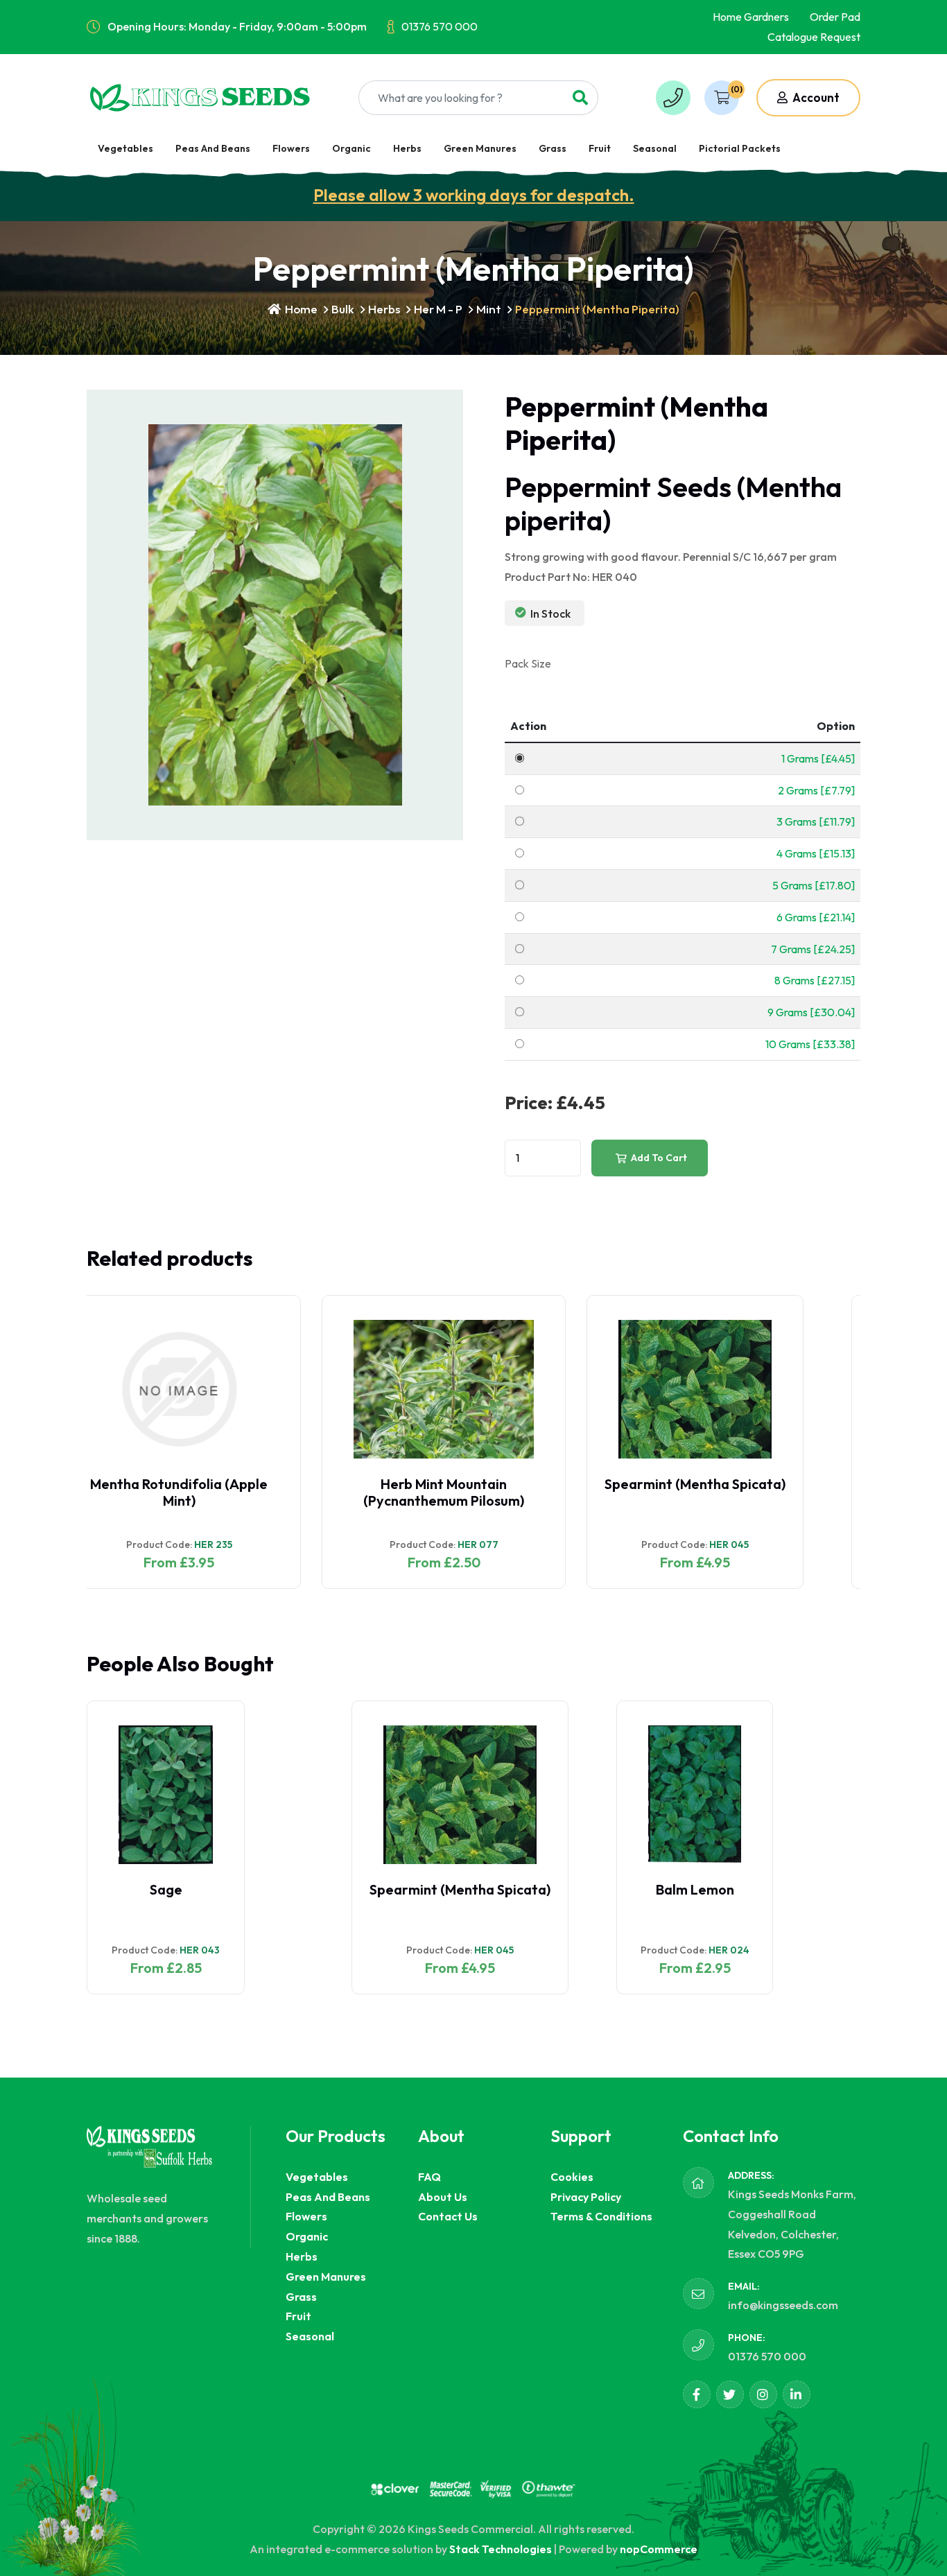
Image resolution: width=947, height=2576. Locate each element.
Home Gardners (751, 17)
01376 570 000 (440, 26)
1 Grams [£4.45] (818, 758)
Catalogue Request (814, 37)
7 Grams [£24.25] (813, 949)
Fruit (600, 148)
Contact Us (448, 2216)
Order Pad (835, 17)
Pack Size (528, 663)
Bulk (343, 309)
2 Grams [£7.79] (816, 790)
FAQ (429, 2177)
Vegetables (125, 148)
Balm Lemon (430, 1889)
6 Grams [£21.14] (816, 917)
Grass (553, 148)
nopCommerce (659, 2549)
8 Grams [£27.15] (815, 980)
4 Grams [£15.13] (816, 853)
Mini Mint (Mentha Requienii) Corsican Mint (738, 1492)
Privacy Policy (586, 2197)
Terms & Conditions (601, 2216)
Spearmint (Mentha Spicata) (460, 1484)
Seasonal (655, 148)
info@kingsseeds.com (783, 2305)
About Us (443, 2197)
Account (815, 97)
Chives (694, 1889)
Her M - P (438, 309)
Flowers (291, 148)
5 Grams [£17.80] (814, 885)
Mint (489, 309)
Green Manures (480, 148)
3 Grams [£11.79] (816, 821)
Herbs (407, 148)
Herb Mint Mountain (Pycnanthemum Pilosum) (209, 1492)
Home (300, 309)
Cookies (572, 2177)
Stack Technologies (501, 2549)
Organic (351, 148)
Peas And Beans (213, 148)
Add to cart (658, 1158)
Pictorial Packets (740, 148)
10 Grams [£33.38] (810, 1044)
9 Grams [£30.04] (811, 1012)
